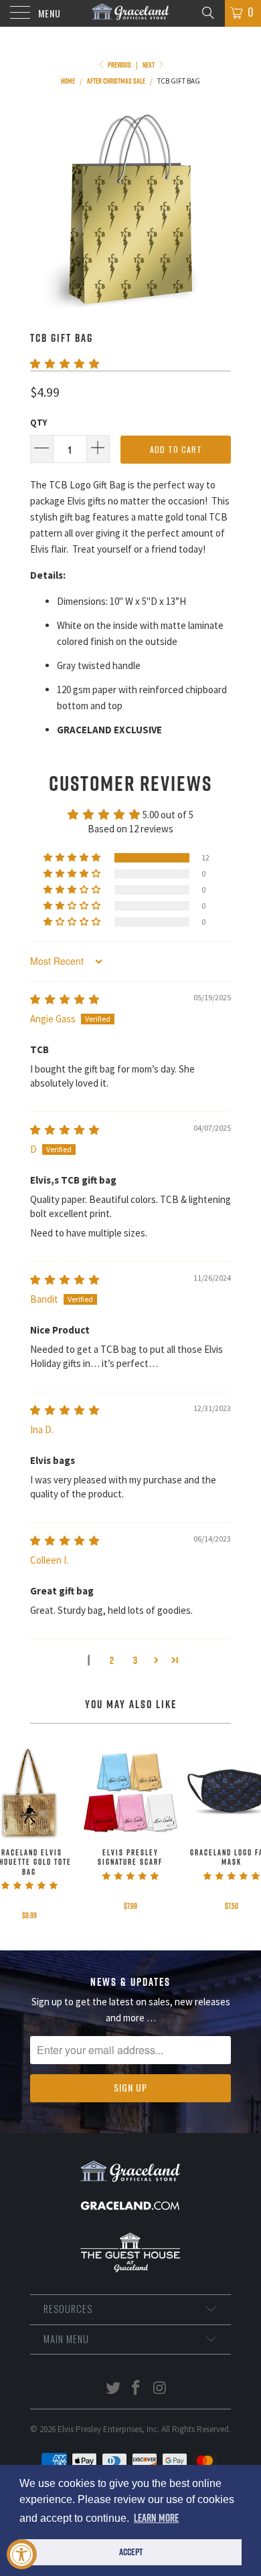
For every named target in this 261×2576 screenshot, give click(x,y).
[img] (65, 999)
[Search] (207, 12)
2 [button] (112, 1660)
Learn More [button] (156, 2518)
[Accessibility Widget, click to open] (22, 2554)
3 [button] (135, 1660)
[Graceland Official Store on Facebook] (137, 2389)
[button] (65, 364)
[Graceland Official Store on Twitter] (113, 2389)
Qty (38, 423)
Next (149, 65)
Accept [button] (131, 2552)
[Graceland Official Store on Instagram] (160, 2389)
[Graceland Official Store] (131, 13)
